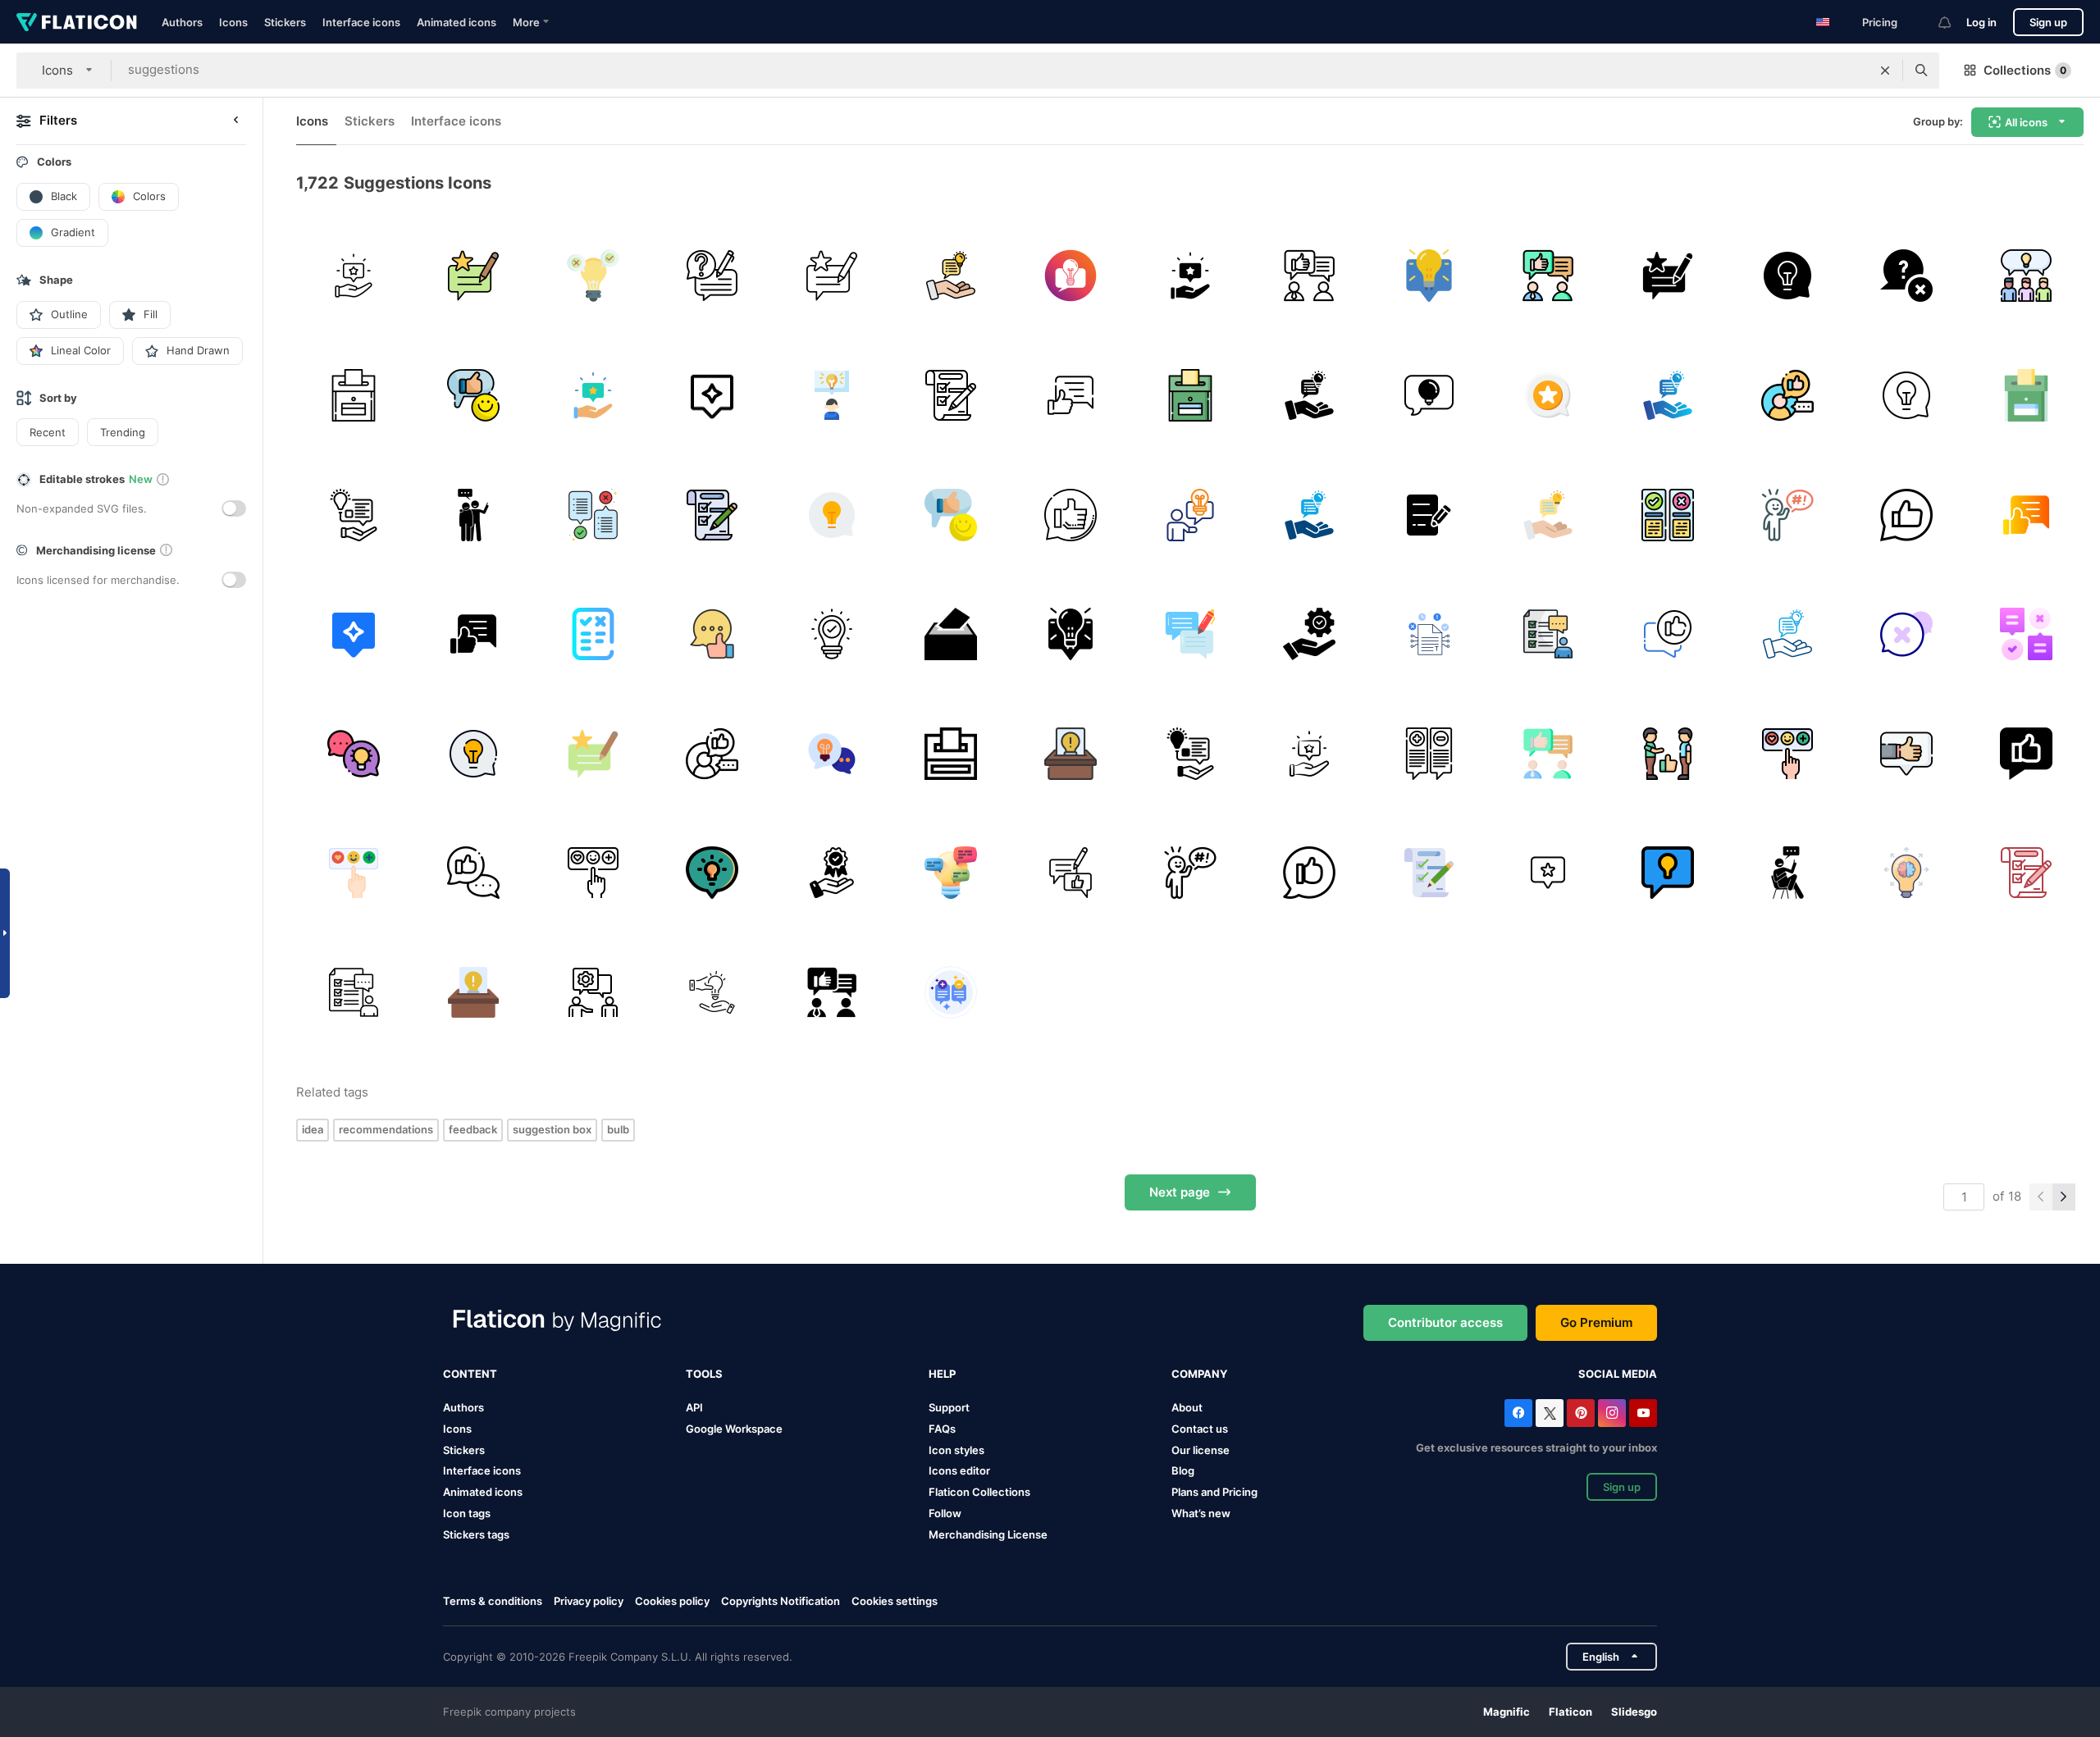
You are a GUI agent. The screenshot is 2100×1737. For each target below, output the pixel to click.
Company (1199, 1374)
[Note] (1429, 515)
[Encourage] (474, 515)
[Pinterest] (1581, 1413)
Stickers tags (476, 1534)
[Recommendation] (1548, 396)
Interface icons (361, 22)
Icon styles (956, 1450)
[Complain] (1787, 515)
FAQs (942, 1429)
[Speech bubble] (1907, 634)
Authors (182, 22)
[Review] (1907, 753)
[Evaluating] (951, 396)
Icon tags (467, 1513)
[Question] (1907, 276)
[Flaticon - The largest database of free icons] (77, 22)
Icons (233, 22)
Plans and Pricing (1214, 1492)
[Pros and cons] (1668, 515)
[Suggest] (1668, 753)
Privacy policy (589, 1601)
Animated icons (457, 22)
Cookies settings (895, 1601)
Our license (1201, 1450)
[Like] (1071, 515)
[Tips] (1071, 276)
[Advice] (354, 276)
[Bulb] (1668, 873)
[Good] (474, 396)
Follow (945, 1513)
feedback (473, 1129)
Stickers (285, 22)
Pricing (1880, 22)
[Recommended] (1668, 634)
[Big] (831, 634)
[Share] (1907, 873)
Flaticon (1570, 1712)
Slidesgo (1634, 1712)
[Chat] (1429, 276)
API (694, 1407)
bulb (618, 1129)
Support (949, 1407)
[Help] (593, 993)
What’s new (1201, 1513)
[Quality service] (1310, 634)
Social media (1618, 1374)
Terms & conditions (493, 1601)
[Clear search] (1885, 71)
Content (470, 1374)
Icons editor (959, 1470)
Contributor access (1445, 1322)
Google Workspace (734, 1429)
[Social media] (1787, 396)
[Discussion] (831, 753)
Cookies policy (672, 1601)
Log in (1981, 22)
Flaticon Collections (979, 1492)
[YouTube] (1643, 1413)
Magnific (1507, 1712)
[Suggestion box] (354, 396)
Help (942, 1374)
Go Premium (1596, 1322)
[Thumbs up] (474, 873)
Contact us (1200, 1429)
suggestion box (552, 1129)
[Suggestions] (593, 515)
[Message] (951, 993)
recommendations (386, 1129)
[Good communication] (712, 634)
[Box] (951, 634)
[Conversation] (354, 753)
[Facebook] (1518, 1413)
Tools (704, 1374)
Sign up (2048, 22)
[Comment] (1787, 753)
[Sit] (1787, 873)
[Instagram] (1612, 1413)
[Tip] (712, 276)
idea (313, 1129)
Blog (1183, 1470)
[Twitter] (1550, 1413)
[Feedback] (474, 276)
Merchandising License (988, 1534)
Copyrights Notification (781, 1601)
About (1187, 1407)
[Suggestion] (593, 276)
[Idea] (2026, 276)
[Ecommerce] (712, 993)
